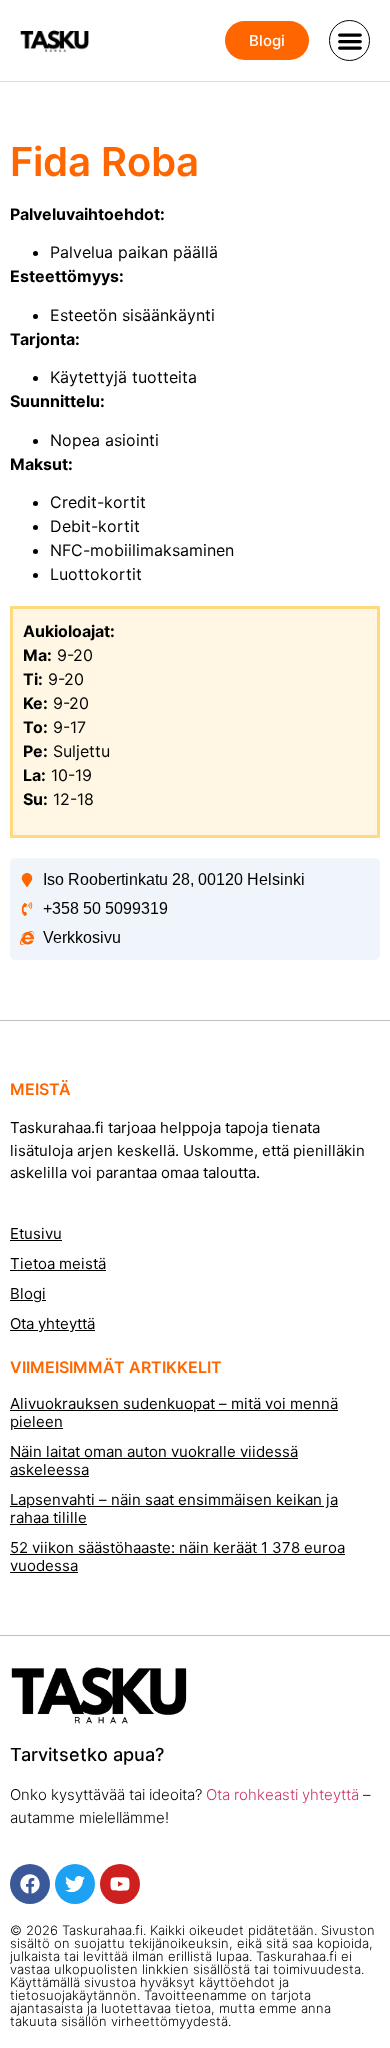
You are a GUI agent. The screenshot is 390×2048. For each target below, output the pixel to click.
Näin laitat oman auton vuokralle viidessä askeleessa (154, 1460)
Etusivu (36, 1233)
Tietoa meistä (58, 1263)
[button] (349, 40)
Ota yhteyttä (52, 1323)
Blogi (28, 1293)
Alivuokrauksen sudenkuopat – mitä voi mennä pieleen (174, 1412)
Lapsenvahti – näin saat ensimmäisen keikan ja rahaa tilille (174, 1508)
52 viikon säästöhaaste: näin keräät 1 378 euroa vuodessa (177, 1556)
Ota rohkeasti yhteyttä (280, 1794)
